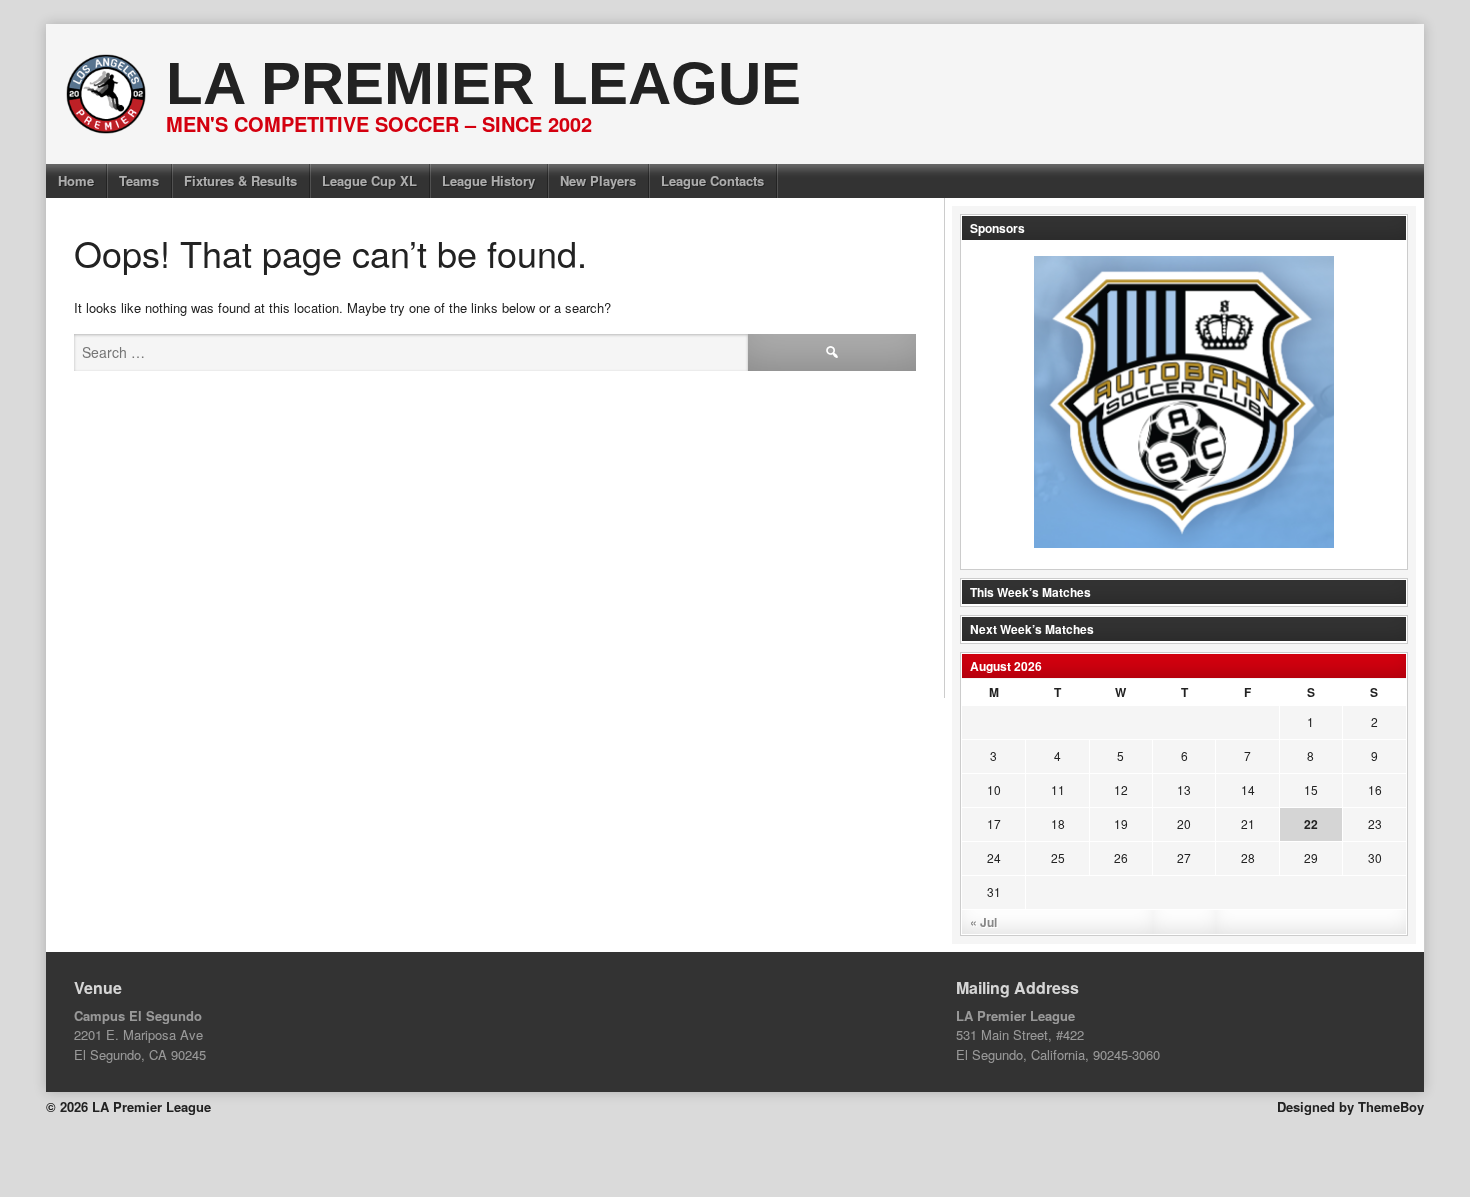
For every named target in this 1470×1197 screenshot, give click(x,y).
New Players (598, 180)
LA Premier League (483, 83)
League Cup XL (369, 180)
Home (76, 180)
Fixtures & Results (240, 180)
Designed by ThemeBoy (1350, 1106)
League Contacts (712, 180)
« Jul (983, 922)
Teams (139, 180)
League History (488, 180)
